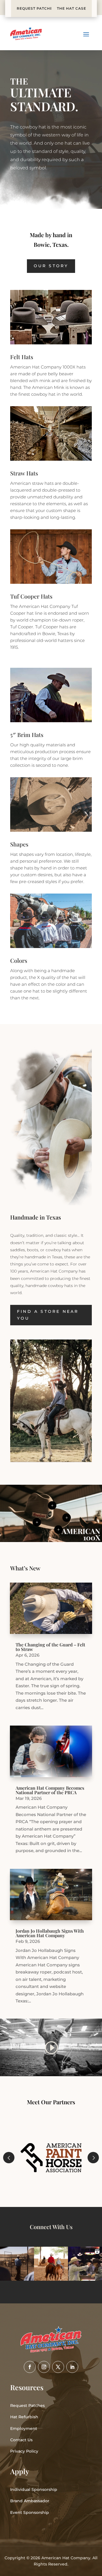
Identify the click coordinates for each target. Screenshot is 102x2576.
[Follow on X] (58, 2367)
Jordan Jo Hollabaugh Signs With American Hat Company (50, 1933)
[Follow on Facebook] (30, 2367)
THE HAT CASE (72, 8)
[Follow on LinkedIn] (72, 2367)
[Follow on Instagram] (44, 2367)
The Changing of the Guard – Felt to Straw (50, 1647)
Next (93, 2158)
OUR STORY (51, 266)
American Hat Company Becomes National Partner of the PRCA (50, 1790)
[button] (17, 2264)
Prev (9, 2158)
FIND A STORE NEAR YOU (48, 1315)
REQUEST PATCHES (36, 8)
